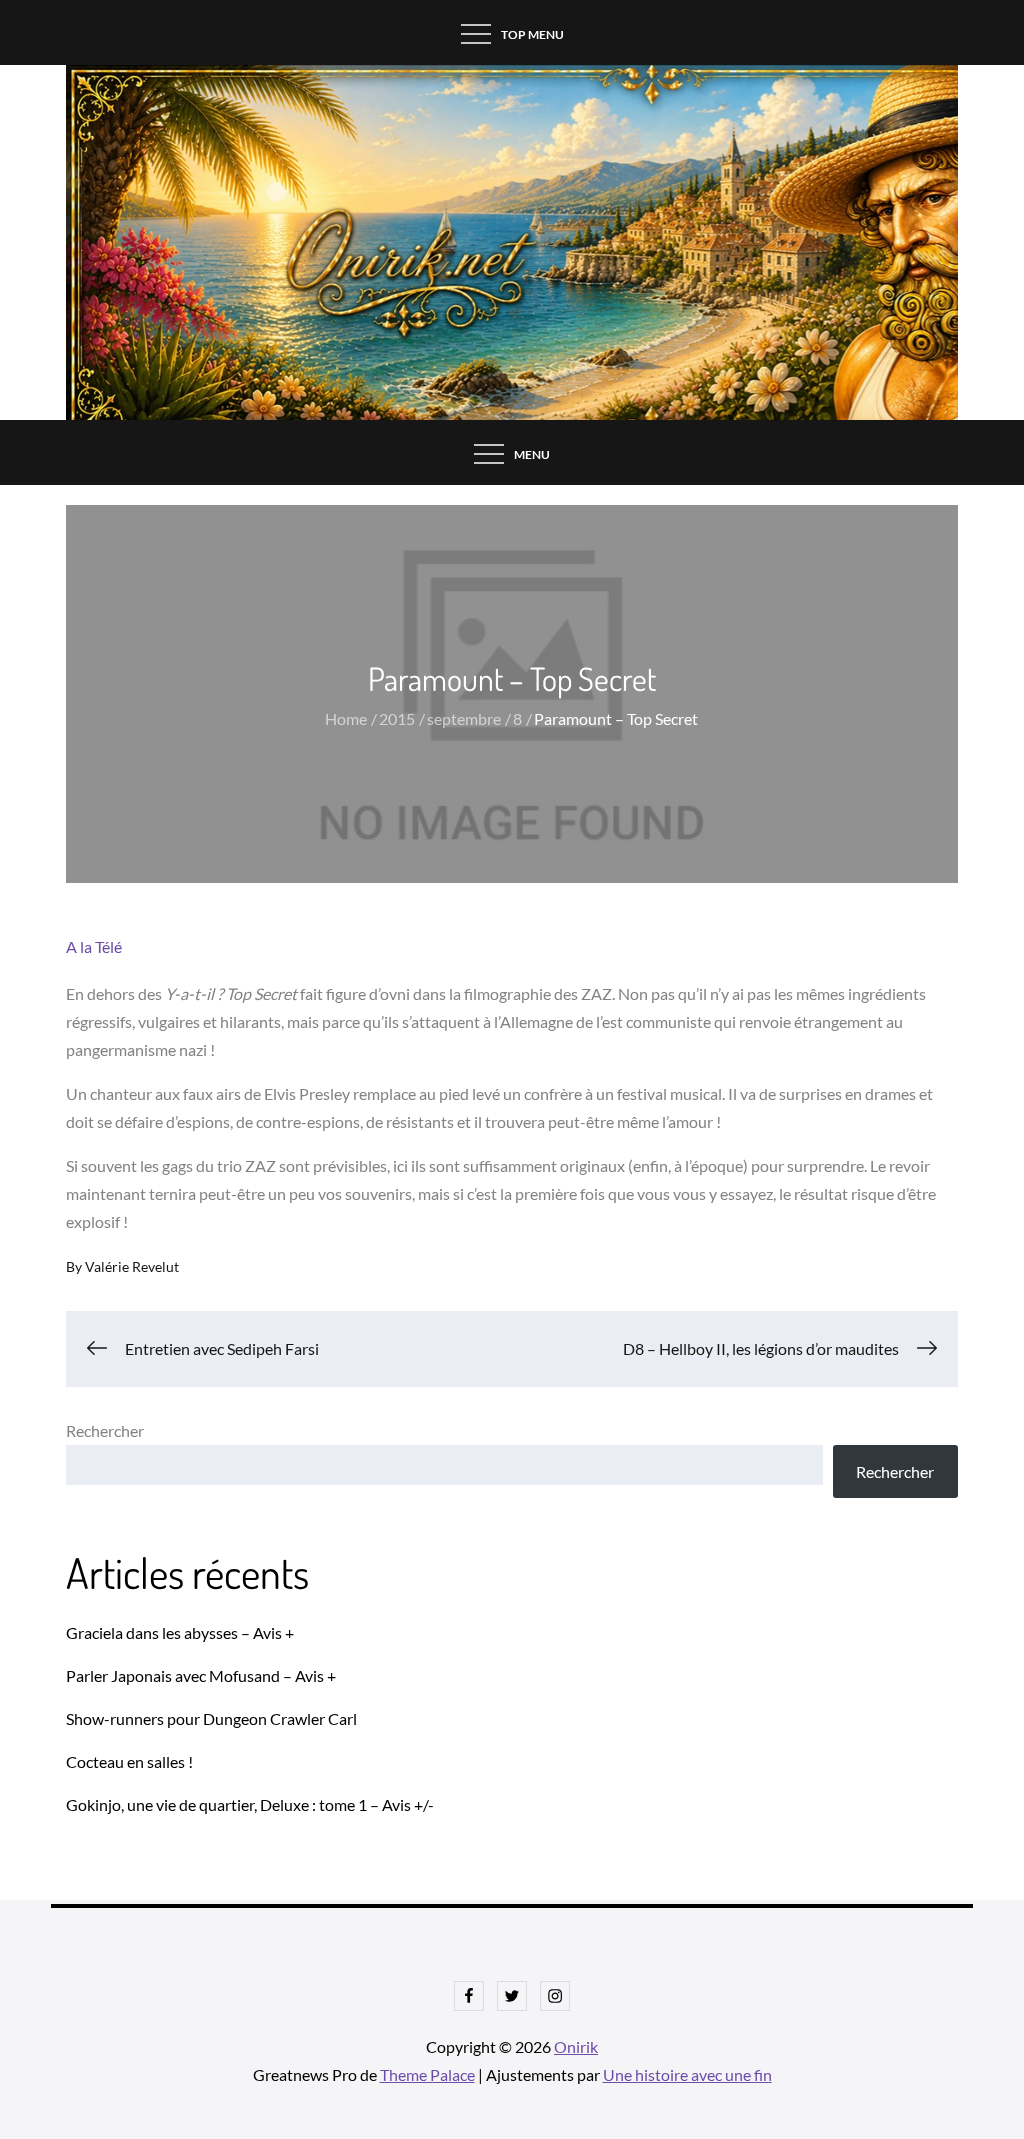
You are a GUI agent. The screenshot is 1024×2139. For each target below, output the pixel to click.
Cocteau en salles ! (129, 1761)
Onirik (576, 2046)
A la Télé (94, 946)
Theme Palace (427, 2074)
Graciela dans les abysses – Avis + (180, 1632)
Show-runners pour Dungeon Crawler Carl (211, 1718)
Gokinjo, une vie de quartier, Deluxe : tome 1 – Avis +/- (250, 1804)
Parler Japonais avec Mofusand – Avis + (201, 1675)
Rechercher (105, 1430)
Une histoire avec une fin (687, 2074)
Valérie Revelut (132, 1266)
